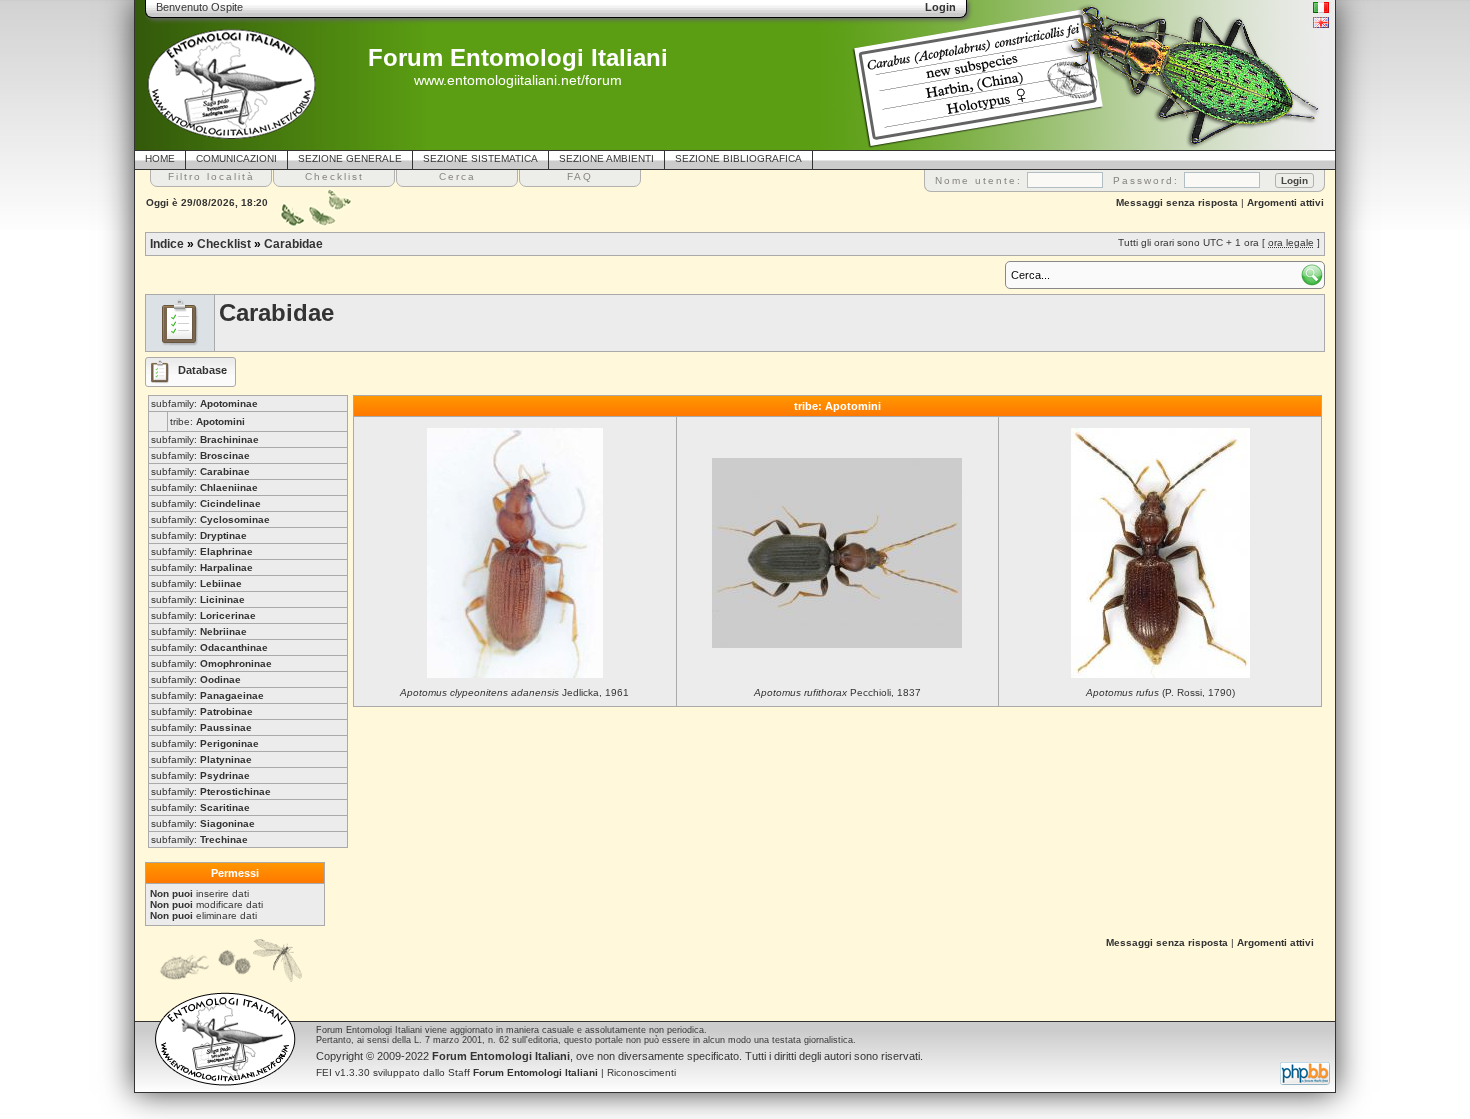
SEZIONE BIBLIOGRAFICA (738, 158)
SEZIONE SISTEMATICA (480, 158)
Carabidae (293, 244)
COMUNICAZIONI (236, 158)
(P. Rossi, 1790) (1160, 692)
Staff (523, 1072)
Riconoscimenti (641, 1072)
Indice (167, 244)
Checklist (224, 244)
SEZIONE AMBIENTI (606, 158)
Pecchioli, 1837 (837, 692)
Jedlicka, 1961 (514, 692)
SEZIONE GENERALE (350, 158)
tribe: (207, 421)
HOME (160, 158)
